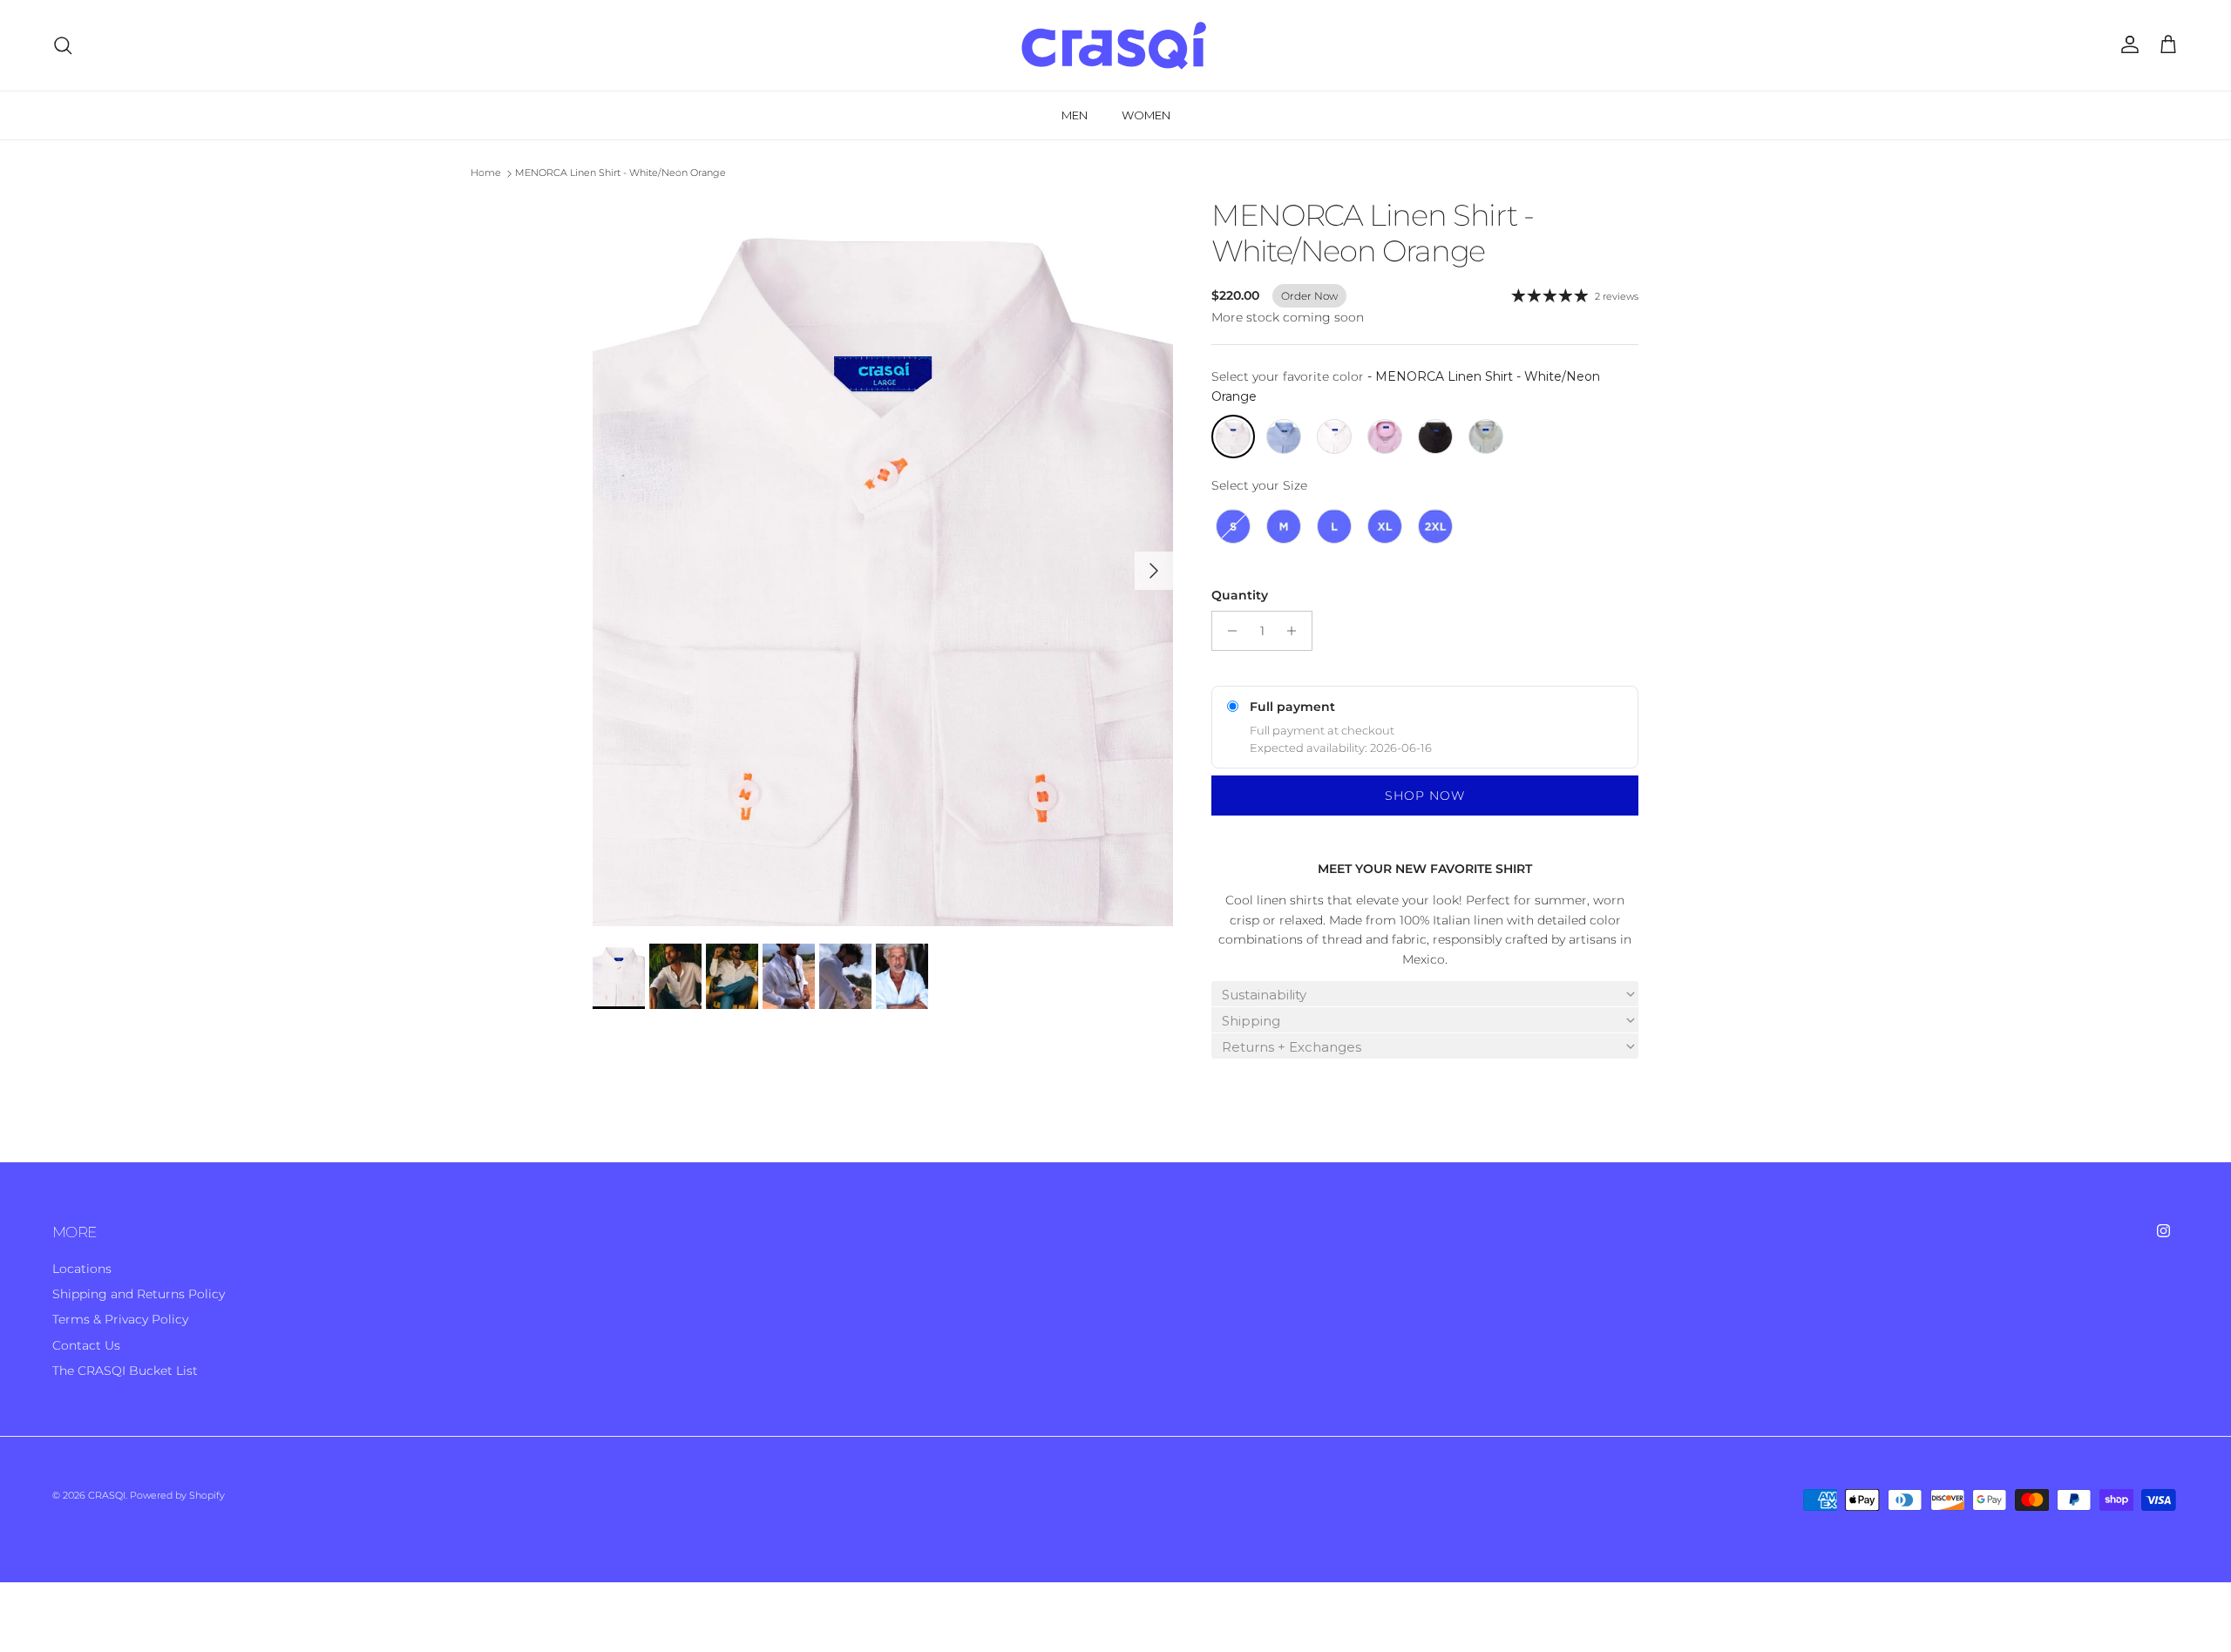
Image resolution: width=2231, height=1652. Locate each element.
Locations (82, 1269)
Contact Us (86, 1345)
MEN (1075, 115)
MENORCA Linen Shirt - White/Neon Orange (620, 173)
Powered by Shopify (177, 1495)
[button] (1425, 994)
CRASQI (107, 1495)
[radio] (1233, 437)
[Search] (63, 45)
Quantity (1240, 595)
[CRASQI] (1115, 45)
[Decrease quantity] (1227, 631)
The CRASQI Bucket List (125, 1371)
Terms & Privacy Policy (120, 1319)
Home (486, 173)
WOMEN (1146, 115)
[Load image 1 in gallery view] (883, 562)
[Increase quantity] (1296, 631)
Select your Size (1259, 485)
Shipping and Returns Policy (139, 1294)
